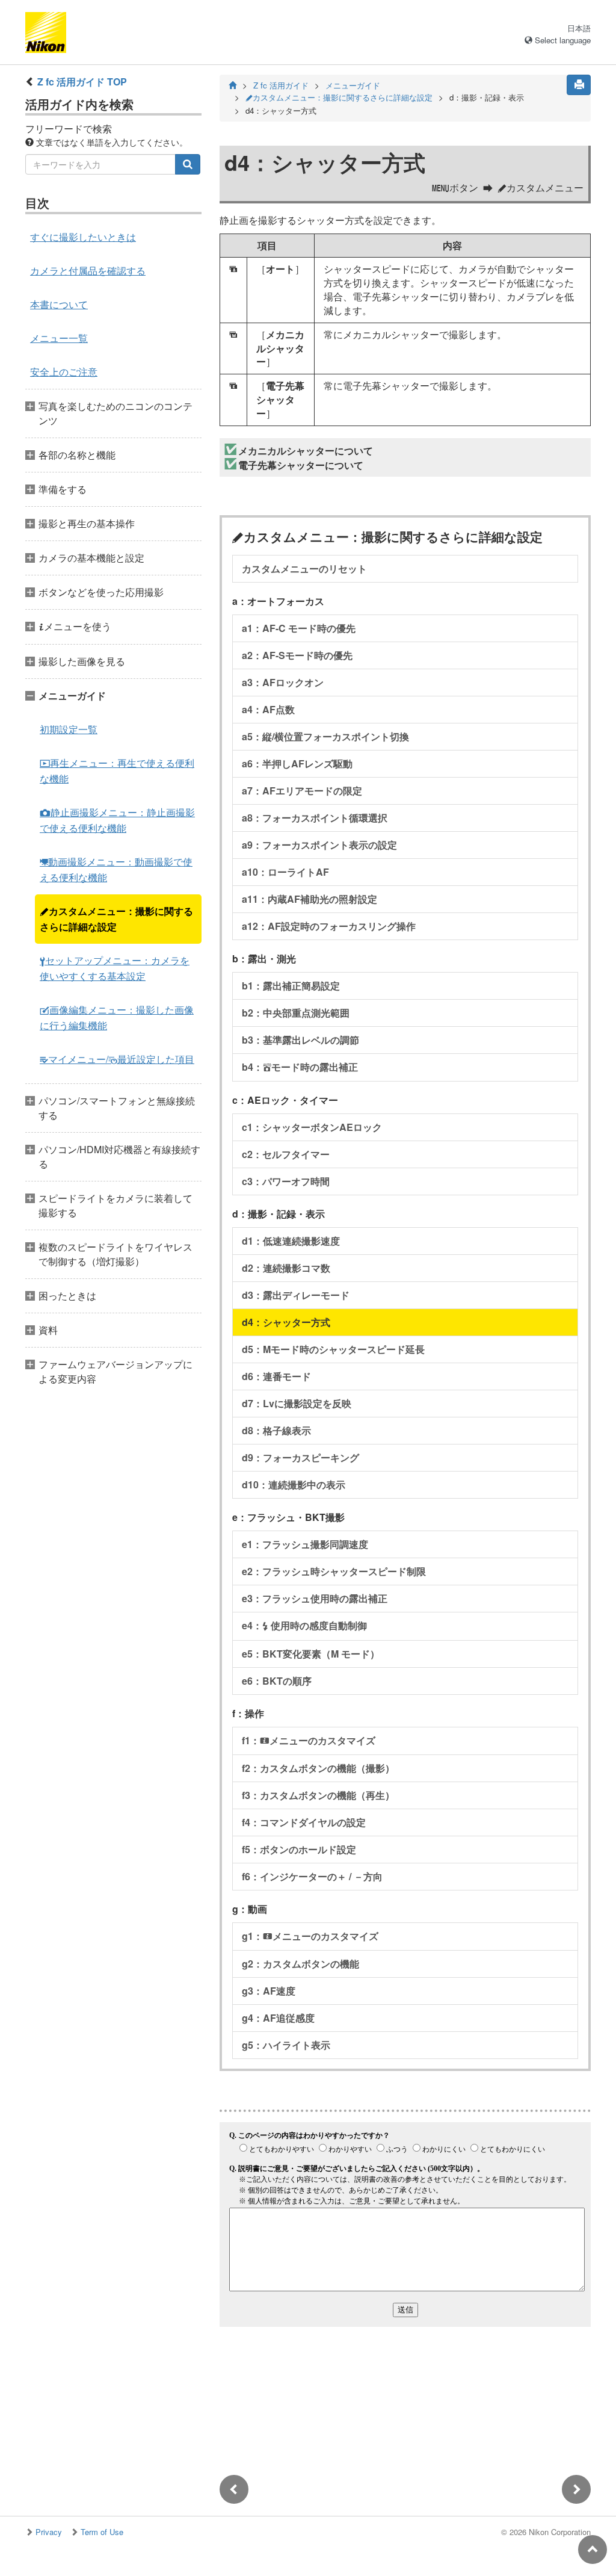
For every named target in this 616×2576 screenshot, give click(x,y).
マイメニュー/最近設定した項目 (117, 1059)
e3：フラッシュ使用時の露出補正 (315, 1598)
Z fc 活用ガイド (281, 85)
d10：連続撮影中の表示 (294, 1485)
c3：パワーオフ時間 (286, 1181)
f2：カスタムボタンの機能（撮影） (318, 1768)
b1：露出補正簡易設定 (291, 986)
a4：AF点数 (268, 709)
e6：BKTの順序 (277, 1681)
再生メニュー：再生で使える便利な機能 (117, 771)
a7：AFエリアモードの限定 (302, 791)
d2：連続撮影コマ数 (286, 1268)
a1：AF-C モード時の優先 (299, 628)
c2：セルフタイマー (286, 1154)
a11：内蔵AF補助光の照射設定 (310, 899)
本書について (59, 304)
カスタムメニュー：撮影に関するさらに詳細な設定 (116, 919)
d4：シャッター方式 (286, 1322)
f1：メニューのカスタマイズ (309, 1740)
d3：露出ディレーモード (296, 1295)
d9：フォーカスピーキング (300, 1457)
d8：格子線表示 (276, 1430)
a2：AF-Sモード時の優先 (297, 655)
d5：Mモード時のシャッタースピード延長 (333, 1349)
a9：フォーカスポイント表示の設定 (319, 845)
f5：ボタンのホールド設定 (299, 1849)
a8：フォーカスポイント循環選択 (315, 818)
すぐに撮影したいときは (83, 237)
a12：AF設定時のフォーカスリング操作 (329, 926)
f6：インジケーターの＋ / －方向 (312, 1876)
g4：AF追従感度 (278, 2018)
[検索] (188, 164)
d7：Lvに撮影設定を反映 (297, 1403)
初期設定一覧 (69, 729)
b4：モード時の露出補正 (300, 1067)
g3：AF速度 (269, 1991)
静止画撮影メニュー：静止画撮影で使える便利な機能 (117, 820)
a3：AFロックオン (283, 682)
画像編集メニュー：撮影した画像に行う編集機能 (117, 1017)
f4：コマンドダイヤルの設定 (304, 1822)
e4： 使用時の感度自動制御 (304, 1625)
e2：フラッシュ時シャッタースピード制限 (334, 1571)
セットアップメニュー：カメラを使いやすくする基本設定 (115, 968)
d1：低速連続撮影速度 (291, 1241)
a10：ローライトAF (285, 872)
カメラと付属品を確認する (88, 271)
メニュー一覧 (59, 338)
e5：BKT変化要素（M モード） (311, 1654)
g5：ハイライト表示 (286, 2045)
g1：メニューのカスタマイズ (310, 1936)
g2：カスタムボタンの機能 (300, 1964)
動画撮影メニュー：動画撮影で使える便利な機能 (116, 869)
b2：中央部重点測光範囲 (296, 1013)
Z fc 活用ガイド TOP (82, 82)
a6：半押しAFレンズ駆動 (297, 763)
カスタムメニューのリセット (304, 568)
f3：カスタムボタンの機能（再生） (318, 1795)
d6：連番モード (276, 1376)
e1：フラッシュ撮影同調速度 (305, 1544)
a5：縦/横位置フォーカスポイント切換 (325, 736)
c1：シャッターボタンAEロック (312, 1127)
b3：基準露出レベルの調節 (300, 1040)
